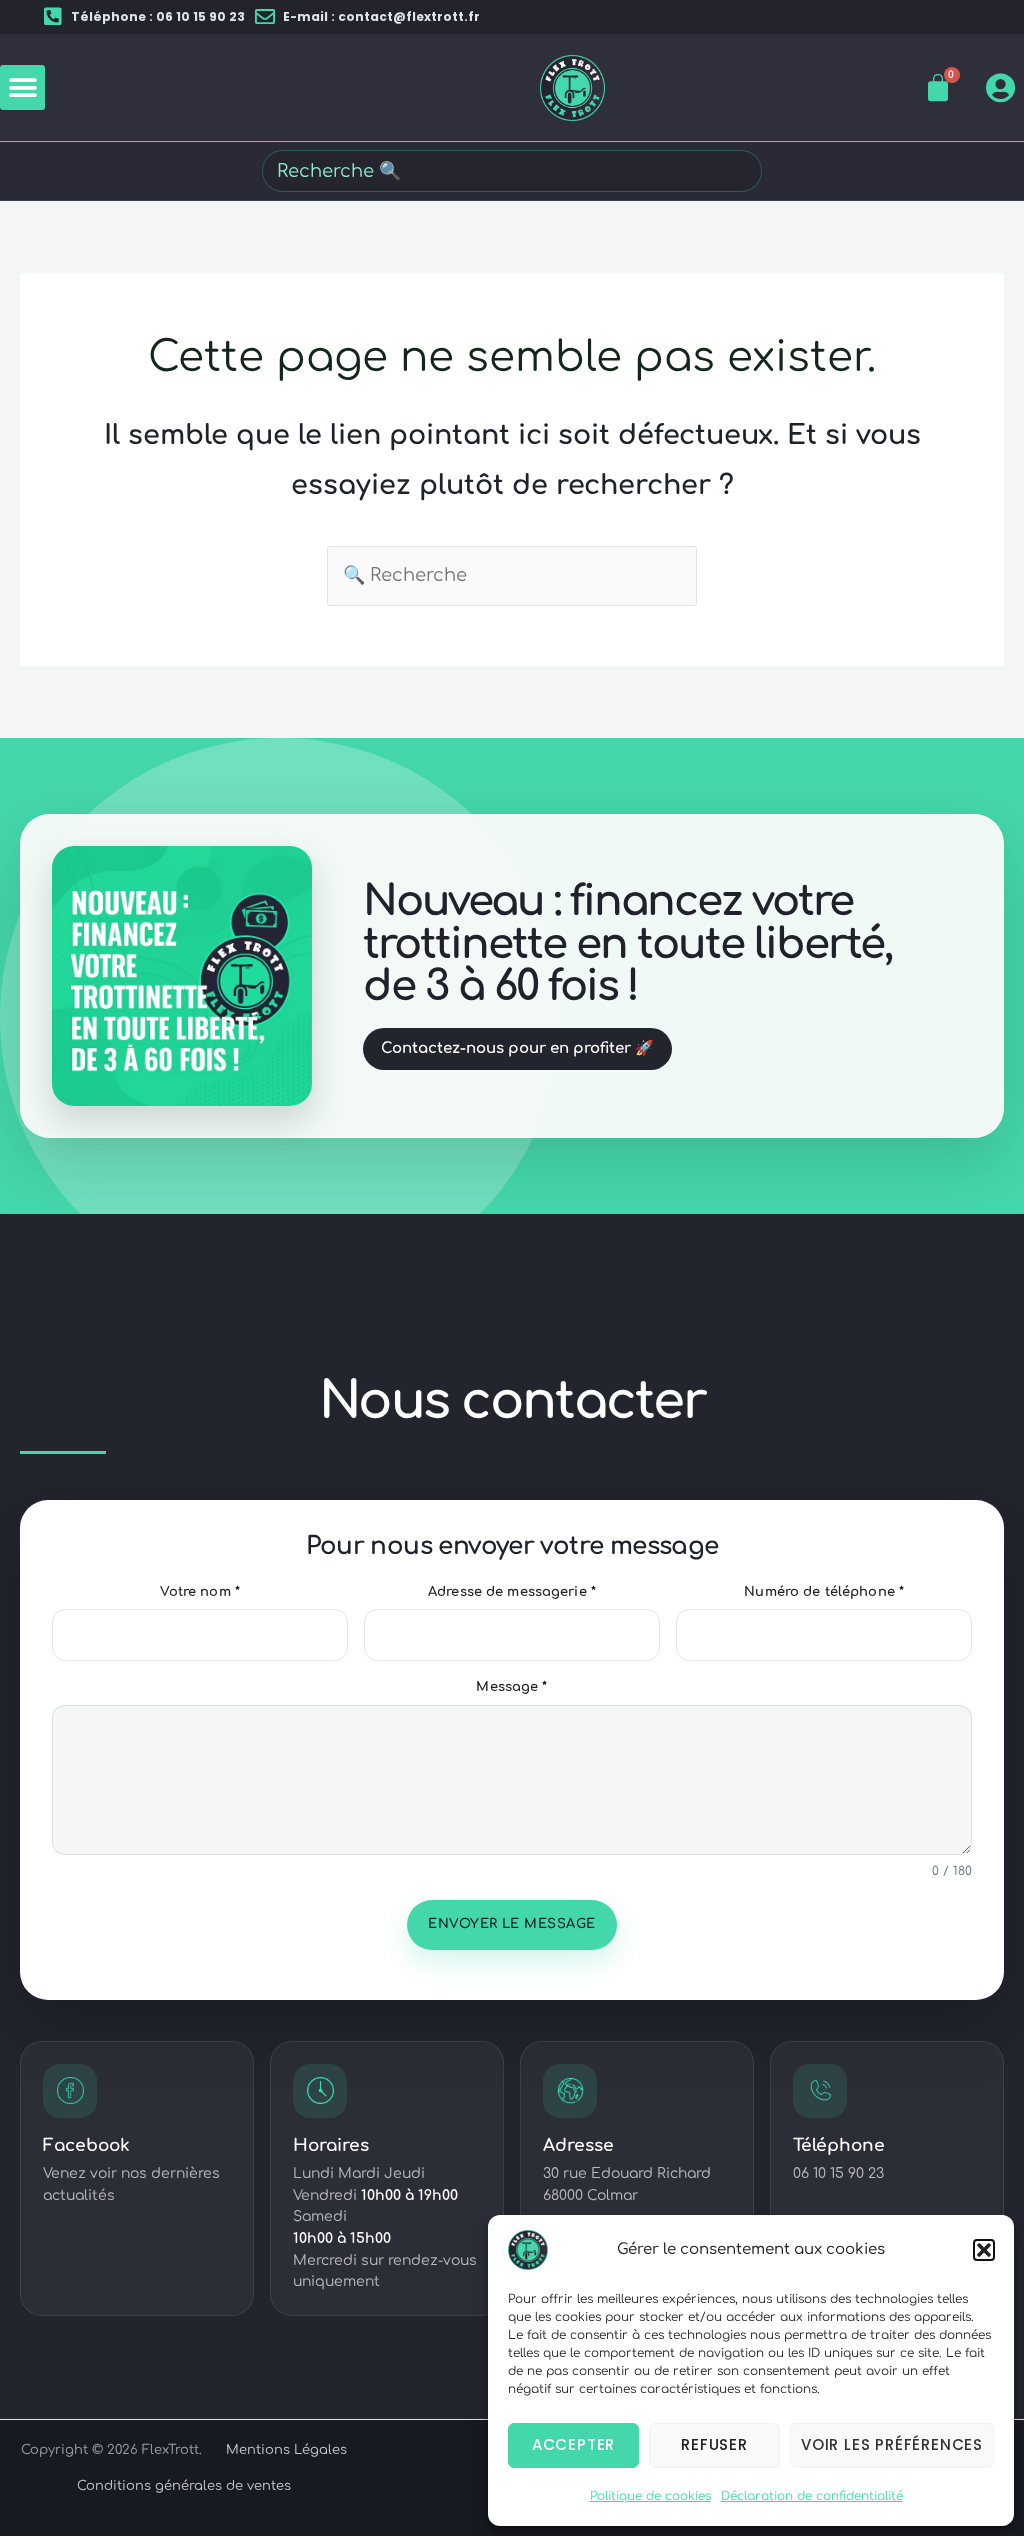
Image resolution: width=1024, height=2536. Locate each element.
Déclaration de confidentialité (812, 2496)
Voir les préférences (892, 2444)
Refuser (714, 2444)
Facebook (86, 2145)
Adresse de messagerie (512, 1592)
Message (511, 1687)
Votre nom (200, 1592)
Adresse (578, 2145)
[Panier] (938, 88)
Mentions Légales (286, 2450)
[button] (984, 2250)
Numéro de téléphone (824, 1592)
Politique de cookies (650, 2496)
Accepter (573, 2444)
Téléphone (839, 2145)
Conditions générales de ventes (184, 2486)
